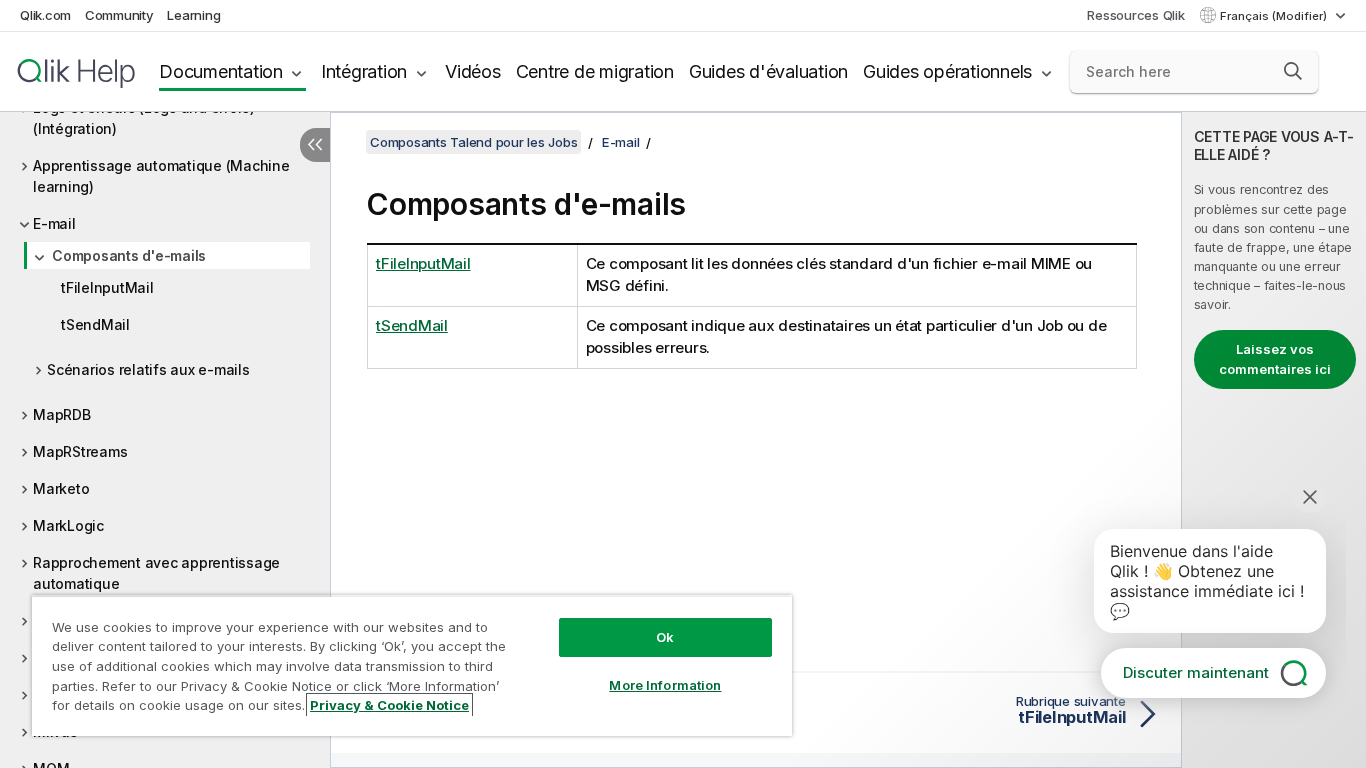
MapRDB (62, 414)
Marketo (61, 488)
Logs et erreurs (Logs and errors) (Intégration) (144, 118)
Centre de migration (595, 71)
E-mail (54, 223)
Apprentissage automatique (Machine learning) (161, 176)
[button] (1293, 71)
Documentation (221, 71)
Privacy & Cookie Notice (389, 705)
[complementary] (1274, 440)
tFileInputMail (107, 287)
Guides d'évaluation (768, 71)
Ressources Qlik (1135, 15)
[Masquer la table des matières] (315, 145)
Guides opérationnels (947, 71)
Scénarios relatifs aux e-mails (148, 369)
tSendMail (95, 324)
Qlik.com (45, 15)
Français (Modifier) (1275, 16)
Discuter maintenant (1196, 672)
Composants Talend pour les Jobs (473, 142)
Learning (193, 15)
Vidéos (473, 71)
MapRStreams (80, 451)
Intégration (364, 71)
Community (119, 15)
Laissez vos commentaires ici (1275, 359)
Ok (665, 637)
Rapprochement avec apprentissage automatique (156, 573)
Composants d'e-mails (129, 255)
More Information (665, 685)
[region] (412, 665)
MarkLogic (68, 525)
